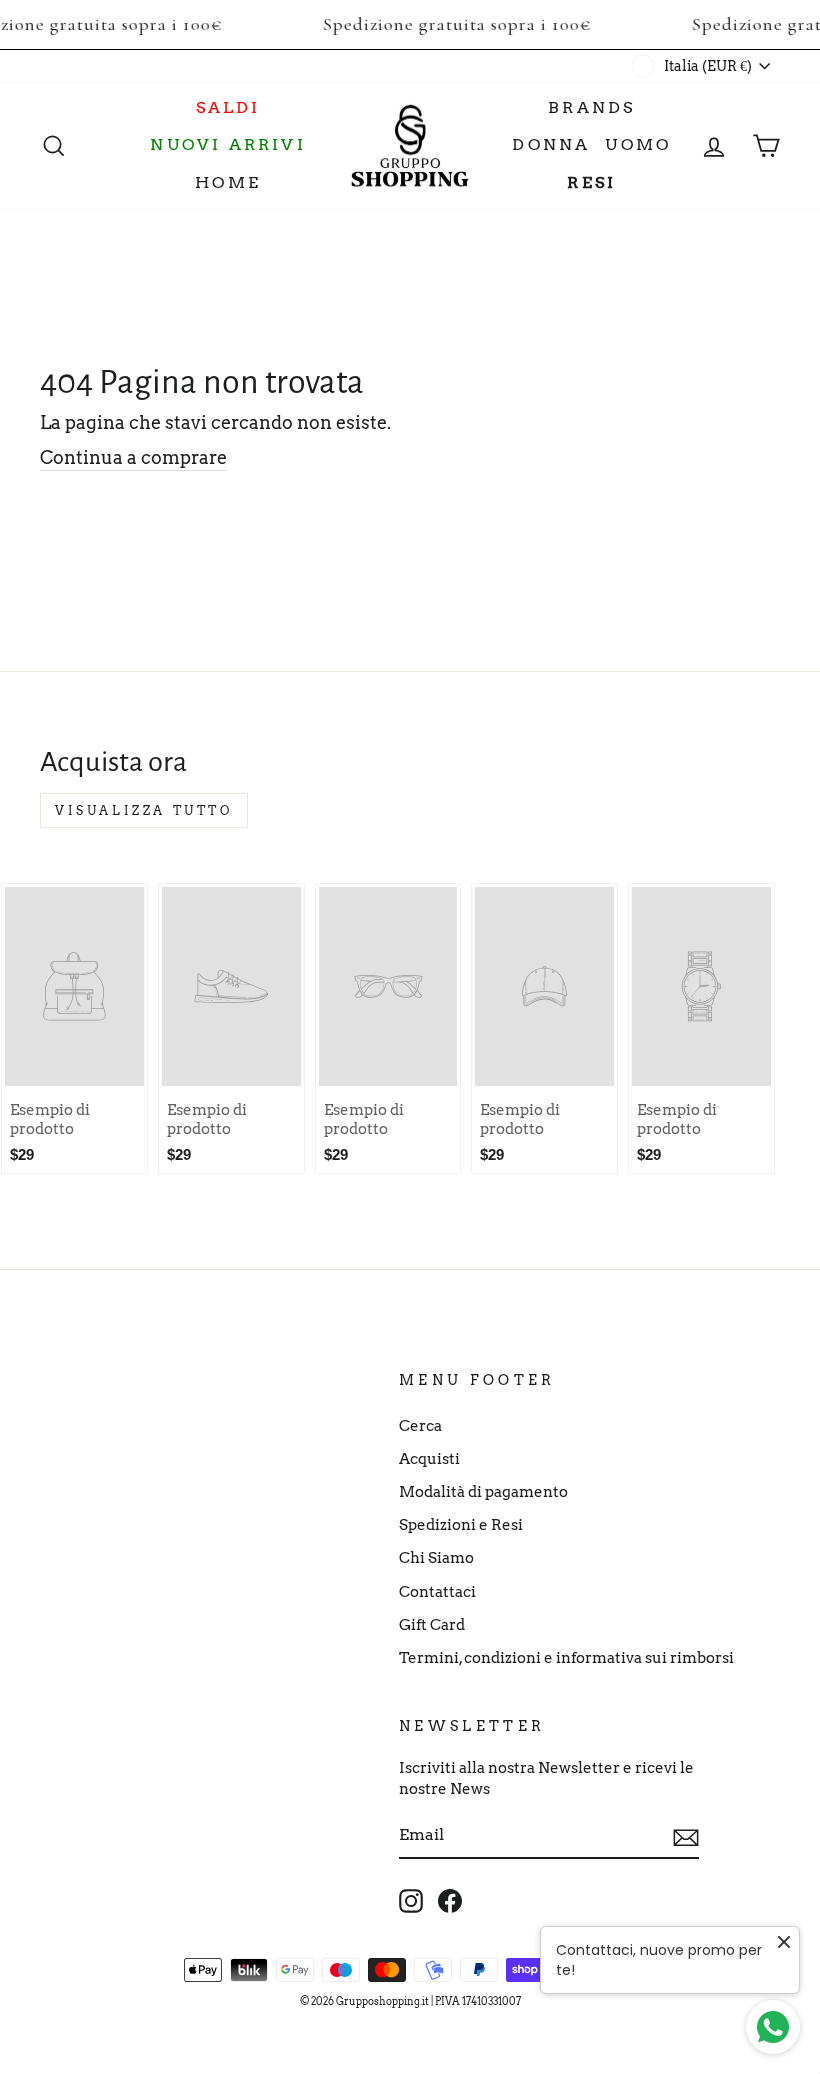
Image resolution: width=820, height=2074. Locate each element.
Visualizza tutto (144, 810)
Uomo (638, 144)
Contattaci (437, 1591)
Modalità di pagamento (483, 1491)
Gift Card (432, 1624)
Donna (551, 144)
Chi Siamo (436, 1557)
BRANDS (591, 107)
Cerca (420, 1425)
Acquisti (429, 1458)
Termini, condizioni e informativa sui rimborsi (566, 1657)
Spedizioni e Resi (461, 1524)
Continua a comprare (133, 457)
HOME (228, 182)
